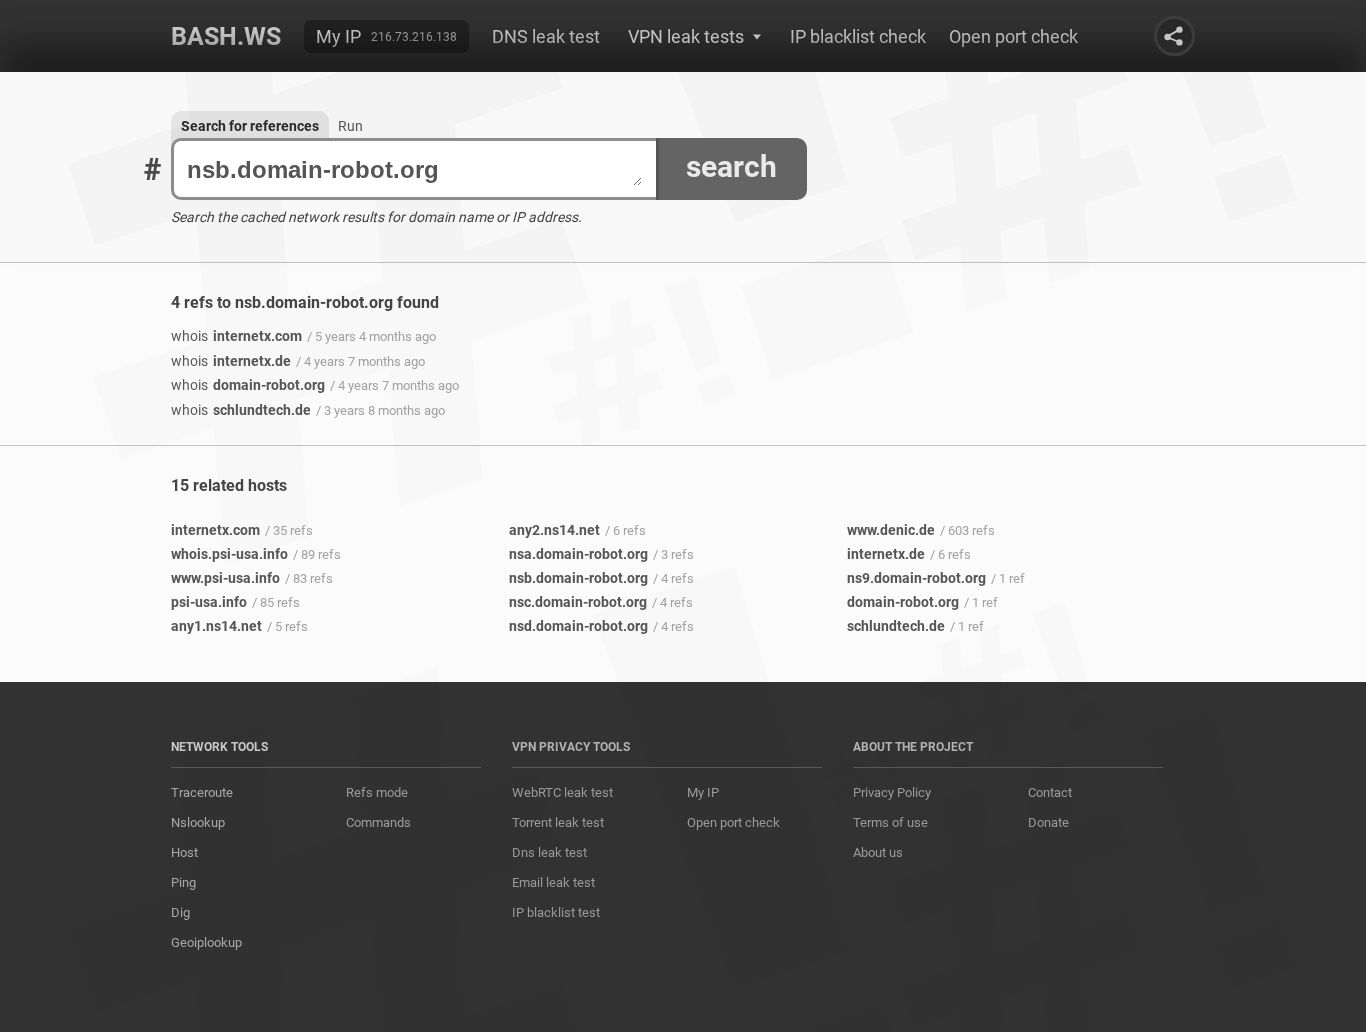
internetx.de (231, 361)
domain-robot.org (248, 385)
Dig (180, 912)
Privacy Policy (892, 792)
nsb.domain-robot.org (578, 578)
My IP (338, 36)
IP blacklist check (858, 36)
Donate (1048, 822)
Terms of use (890, 822)
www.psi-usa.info (225, 578)
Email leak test (553, 882)
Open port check (1013, 36)
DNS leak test (546, 36)
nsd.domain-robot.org (578, 626)
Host (184, 852)
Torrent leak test (558, 822)
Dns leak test (549, 852)
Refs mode (377, 792)
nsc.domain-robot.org (578, 602)
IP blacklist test (556, 912)
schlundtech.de (241, 410)
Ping (183, 882)
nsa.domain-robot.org (578, 554)
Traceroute (202, 792)
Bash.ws (226, 36)
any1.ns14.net (216, 626)
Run (350, 126)
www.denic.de (891, 530)
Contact (1050, 792)
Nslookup (198, 822)
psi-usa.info (209, 602)
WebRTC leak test (562, 792)
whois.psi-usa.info (229, 554)
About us (878, 852)
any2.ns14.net (554, 530)
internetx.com (236, 336)
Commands (378, 822)
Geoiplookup (206, 942)
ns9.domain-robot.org (916, 578)
